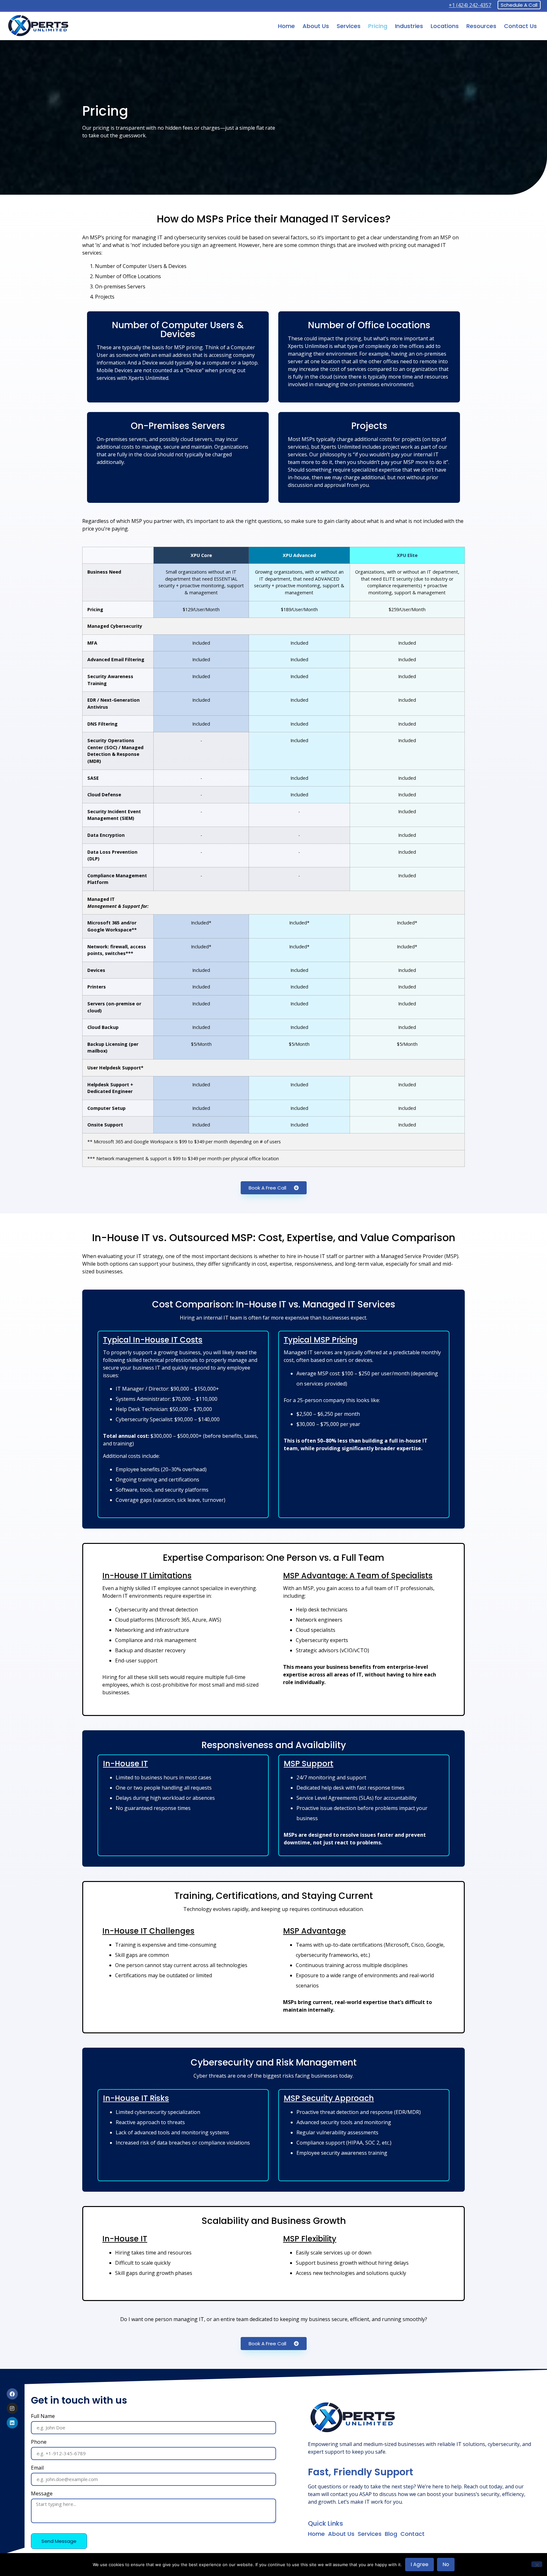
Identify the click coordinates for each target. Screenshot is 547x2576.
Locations (445, 26)
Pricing (378, 26)
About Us (316, 26)
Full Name (43, 2417)
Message (42, 2494)
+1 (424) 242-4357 (470, 5)
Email (37, 2468)
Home (286, 26)
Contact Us (520, 26)
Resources (481, 26)
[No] (537, 2564)
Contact (412, 2534)
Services (349, 26)
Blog (391, 2534)
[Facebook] (12, 2394)
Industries (409, 26)
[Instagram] (12, 2408)
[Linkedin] (12, 2423)
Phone (39, 2442)
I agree (419, 2564)
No (446, 2564)
